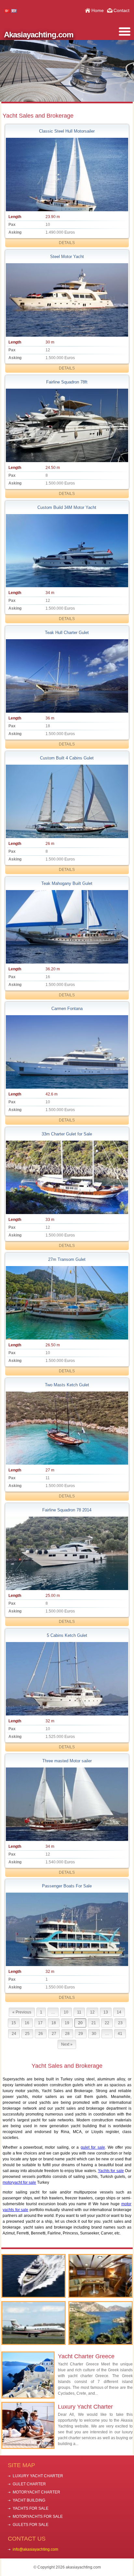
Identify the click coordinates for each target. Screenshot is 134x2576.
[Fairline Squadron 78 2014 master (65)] (67, 1553)
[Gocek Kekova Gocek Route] (100, 2323)
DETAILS (67, 243)
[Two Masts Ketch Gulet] (67, 1428)
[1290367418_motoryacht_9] (67, 300)
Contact (121, 10)
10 (66, 2012)
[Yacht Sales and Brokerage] (33, 2276)
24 (14, 2034)
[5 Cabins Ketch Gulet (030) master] (67, 1679)
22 (107, 2023)
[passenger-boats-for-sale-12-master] (67, 1929)
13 (106, 2012)
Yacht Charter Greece (86, 2356)
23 (120, 2023)
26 (41, 2034)
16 (27, 2023)
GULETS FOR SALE (31, 2525)
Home (98, 10)
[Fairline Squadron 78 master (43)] (67, 425)
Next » (67, 2044)
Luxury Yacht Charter (85, 2407)
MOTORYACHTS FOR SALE (38, 2517)
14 (119, 2012)
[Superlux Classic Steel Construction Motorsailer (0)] (67, 175)
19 (67, 2023)
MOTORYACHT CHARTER (36, 2492)
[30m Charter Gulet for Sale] (67, 1177)
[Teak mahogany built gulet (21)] (67, 927)
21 (94, 2023)
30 (94, 2034)
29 (81, 2034)
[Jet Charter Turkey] (33, 2323)
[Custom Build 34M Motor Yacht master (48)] (67, 551)
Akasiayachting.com (39, 35)
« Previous (22, 2012)
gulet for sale (93, 2147)
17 (40, 2023)
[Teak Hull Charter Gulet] (67, 676)
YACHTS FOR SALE (31, 2508)
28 (67, 2034)
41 (120, 2034)
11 (79, 2012)
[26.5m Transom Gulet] (67, 1303)
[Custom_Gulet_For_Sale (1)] (67, 801)
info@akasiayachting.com (35, 2549)
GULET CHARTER (29, 2484)
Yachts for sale (111, 2171)
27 (54, 2034)
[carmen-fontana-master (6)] (67, 1052)
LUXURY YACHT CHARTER (38, 2476)
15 (14, 2023)
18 (54, 2023)
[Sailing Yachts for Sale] (100, 2276)
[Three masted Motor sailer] (67, 1804)
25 (27, 2034)
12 (92, 2012)
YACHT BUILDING (29, 2500)
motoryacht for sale (19, 2182)
